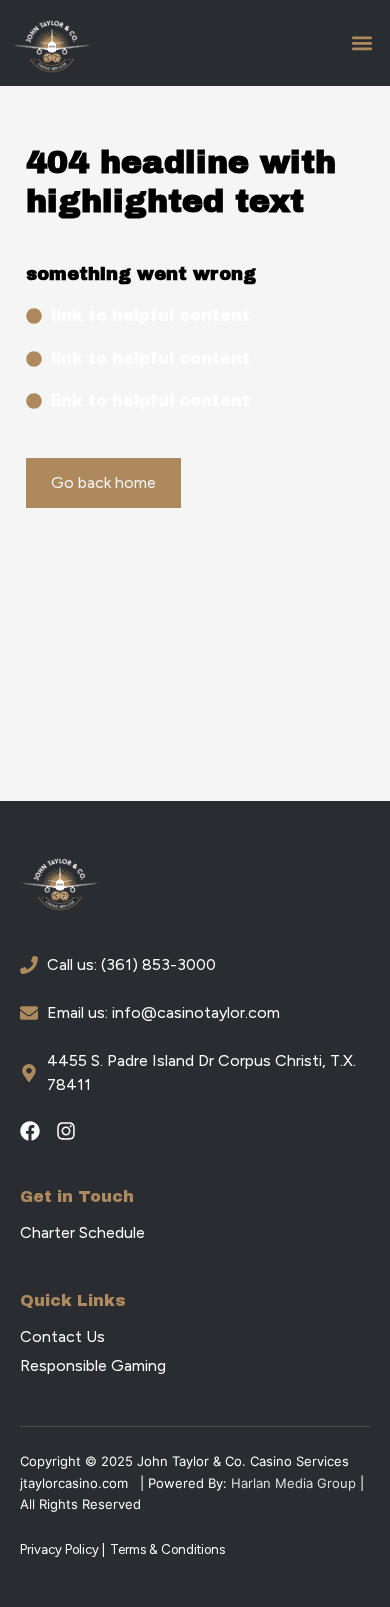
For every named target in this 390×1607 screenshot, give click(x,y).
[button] (361, 43)
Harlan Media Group (293, 1483)
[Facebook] (30, 1131)
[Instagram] (66, 1131)
